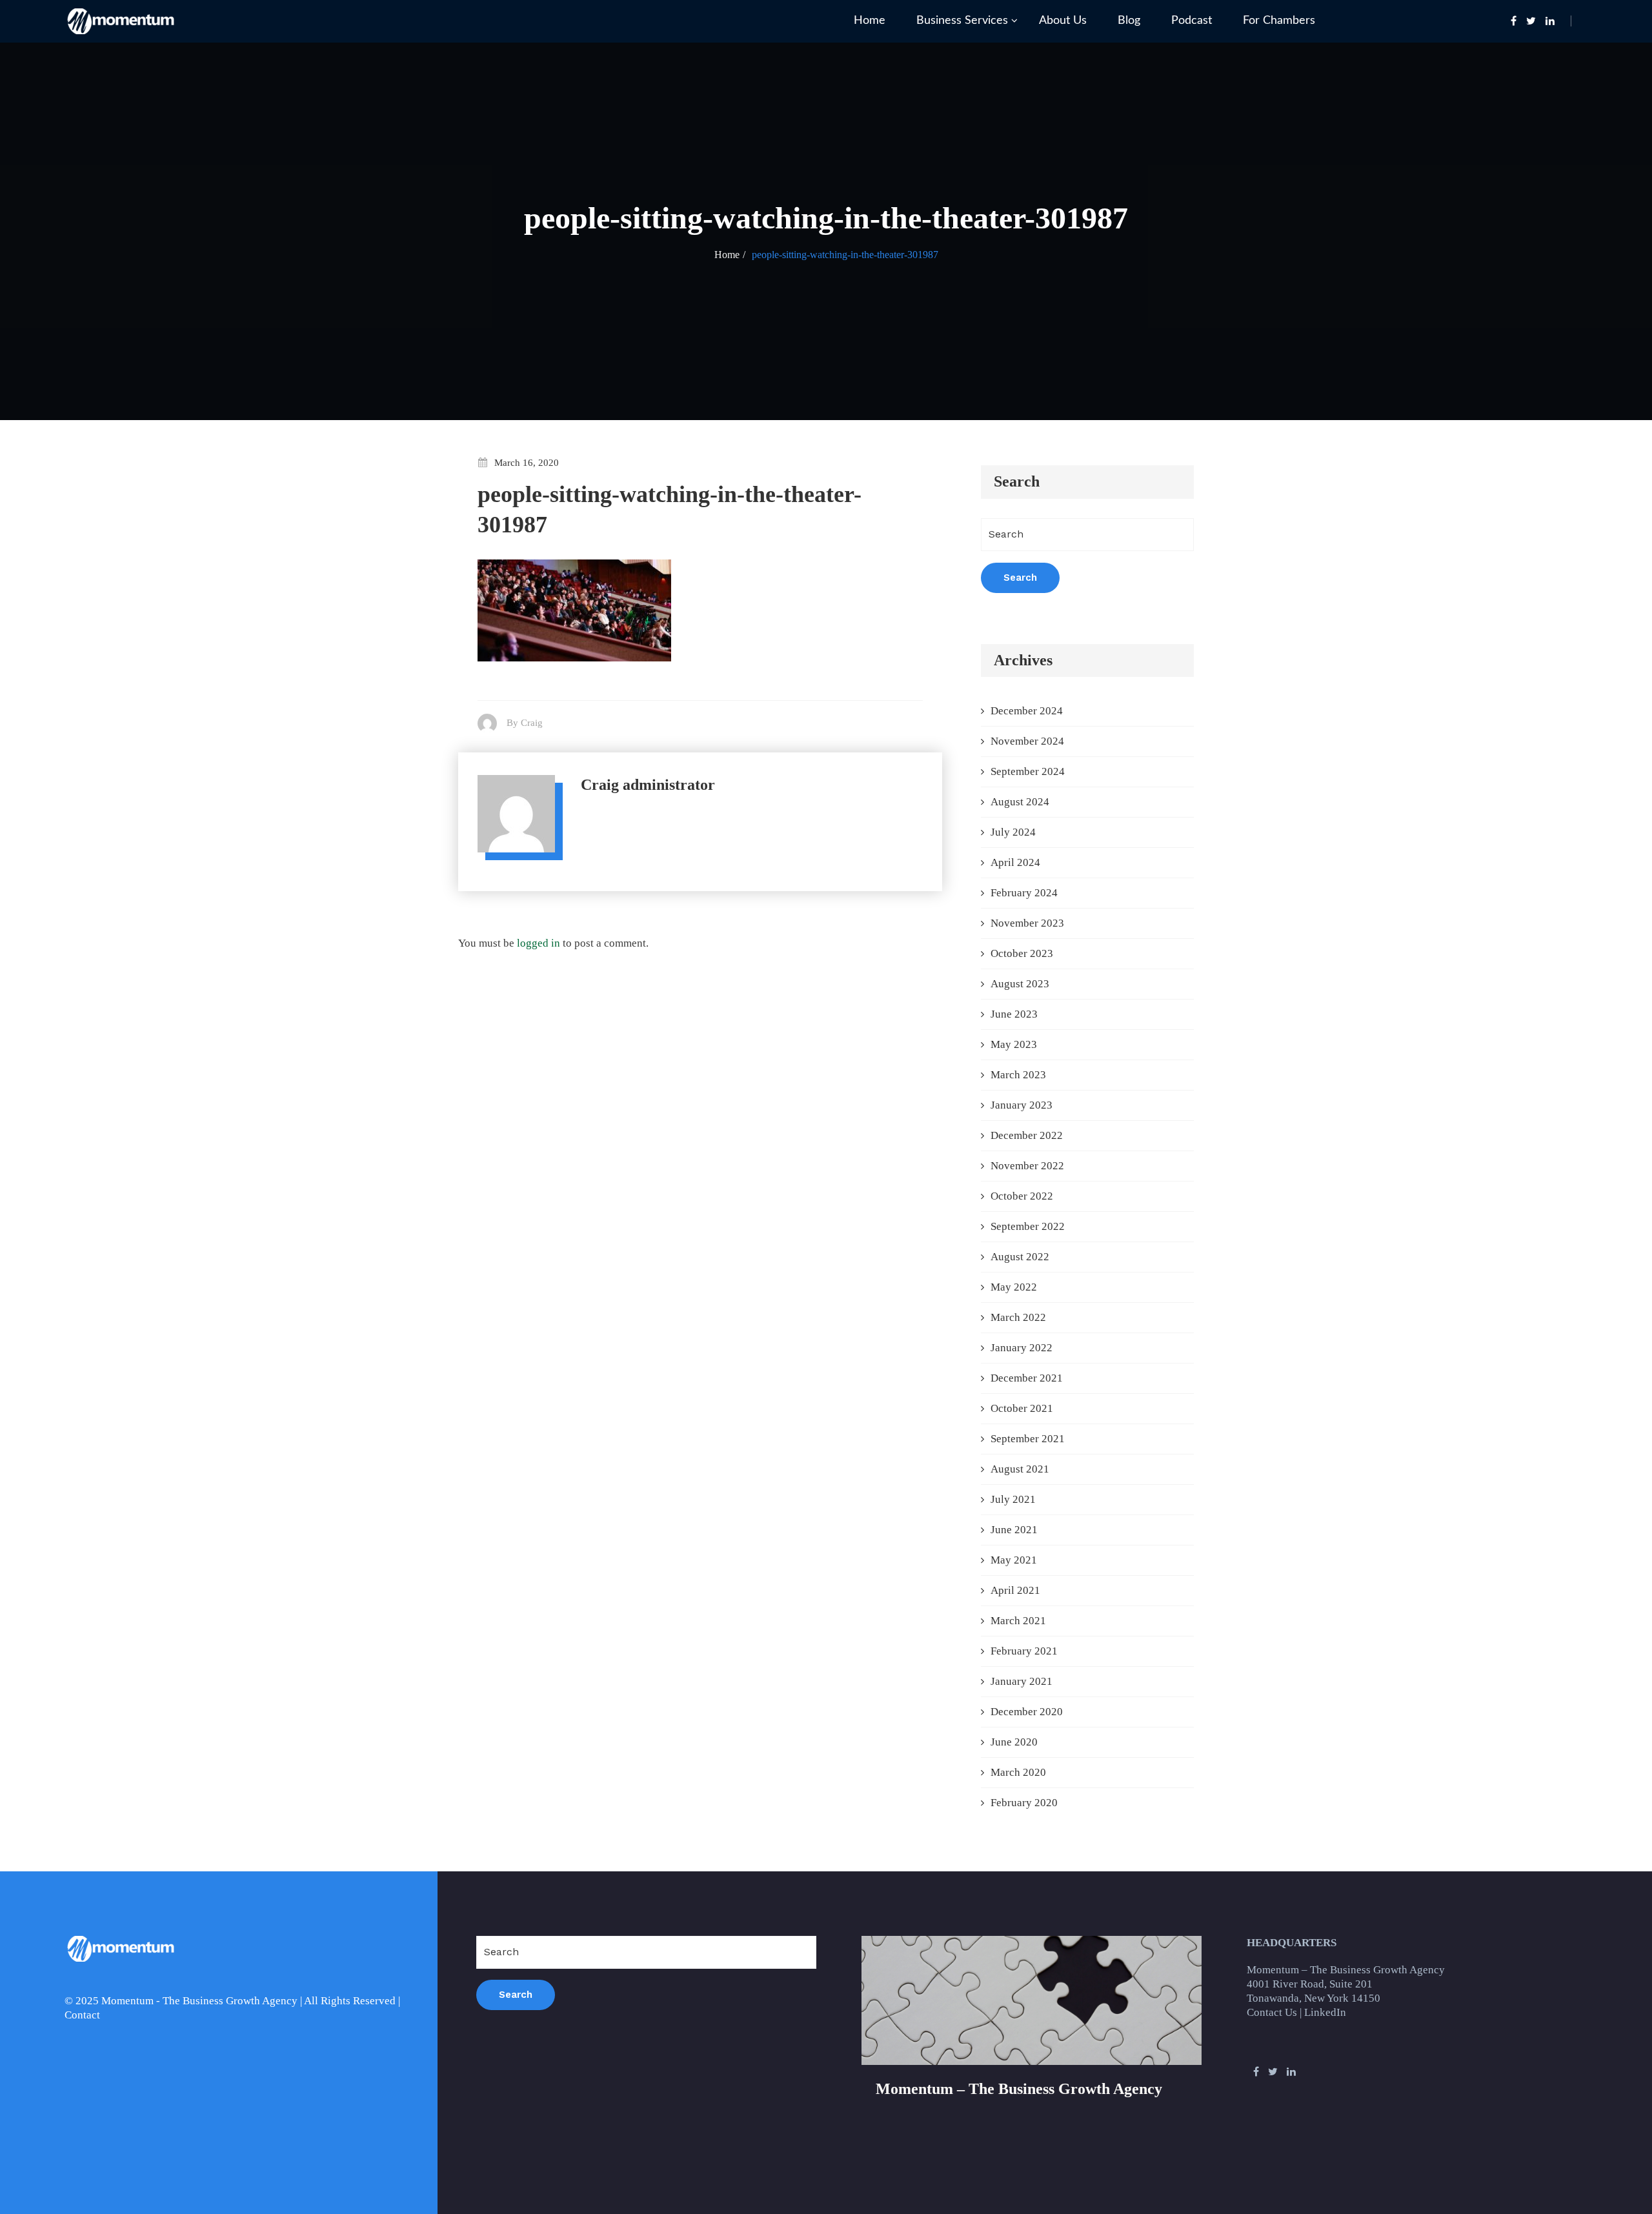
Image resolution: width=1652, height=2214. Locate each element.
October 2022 (1022, 1196)
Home (870, 21)
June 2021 (1014, 1530)
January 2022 (1022, 1348)
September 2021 (1028, 1439)
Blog (1129, 21)
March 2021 (1018, 1621)
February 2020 (1024, 1803)
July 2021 (1013, 1499)
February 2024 (1024, 893)
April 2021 (1015, 1590)
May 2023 (1014, 1044)
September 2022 (1028, 1226)
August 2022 (1020, 1257)
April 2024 (1015, 862)
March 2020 (1018, 1772)
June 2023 (1014, 1014)
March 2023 (1018, 1075)
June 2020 (1014, 1742)
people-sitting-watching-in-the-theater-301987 (845, 255)
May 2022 (1014, 1287)
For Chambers (1279, 21)
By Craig (525, 723)
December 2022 (1027, 1135)
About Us (1063, 21)
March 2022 (1018, 1317)
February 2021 (1024, 1651)
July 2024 (1013, 832)
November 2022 (1027, 1166)
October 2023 (1022, 953)
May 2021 (1014, 1560)
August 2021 (1020, 1469)
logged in (539, 943)
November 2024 (1027, 741)
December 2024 (1027, 711)
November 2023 (1027, 923)
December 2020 (1027, 1712)
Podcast (1192, 21)
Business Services (962, 21)
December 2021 (1027, 1378)
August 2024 (1020, 802)
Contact (82, 2015)
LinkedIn (1325, 2012)
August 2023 (1020, 984)
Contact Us (1272, 2012)
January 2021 (1022, 1681)
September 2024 (1028, 771)
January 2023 (1022, 1105)
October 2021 (1022, 1408)
